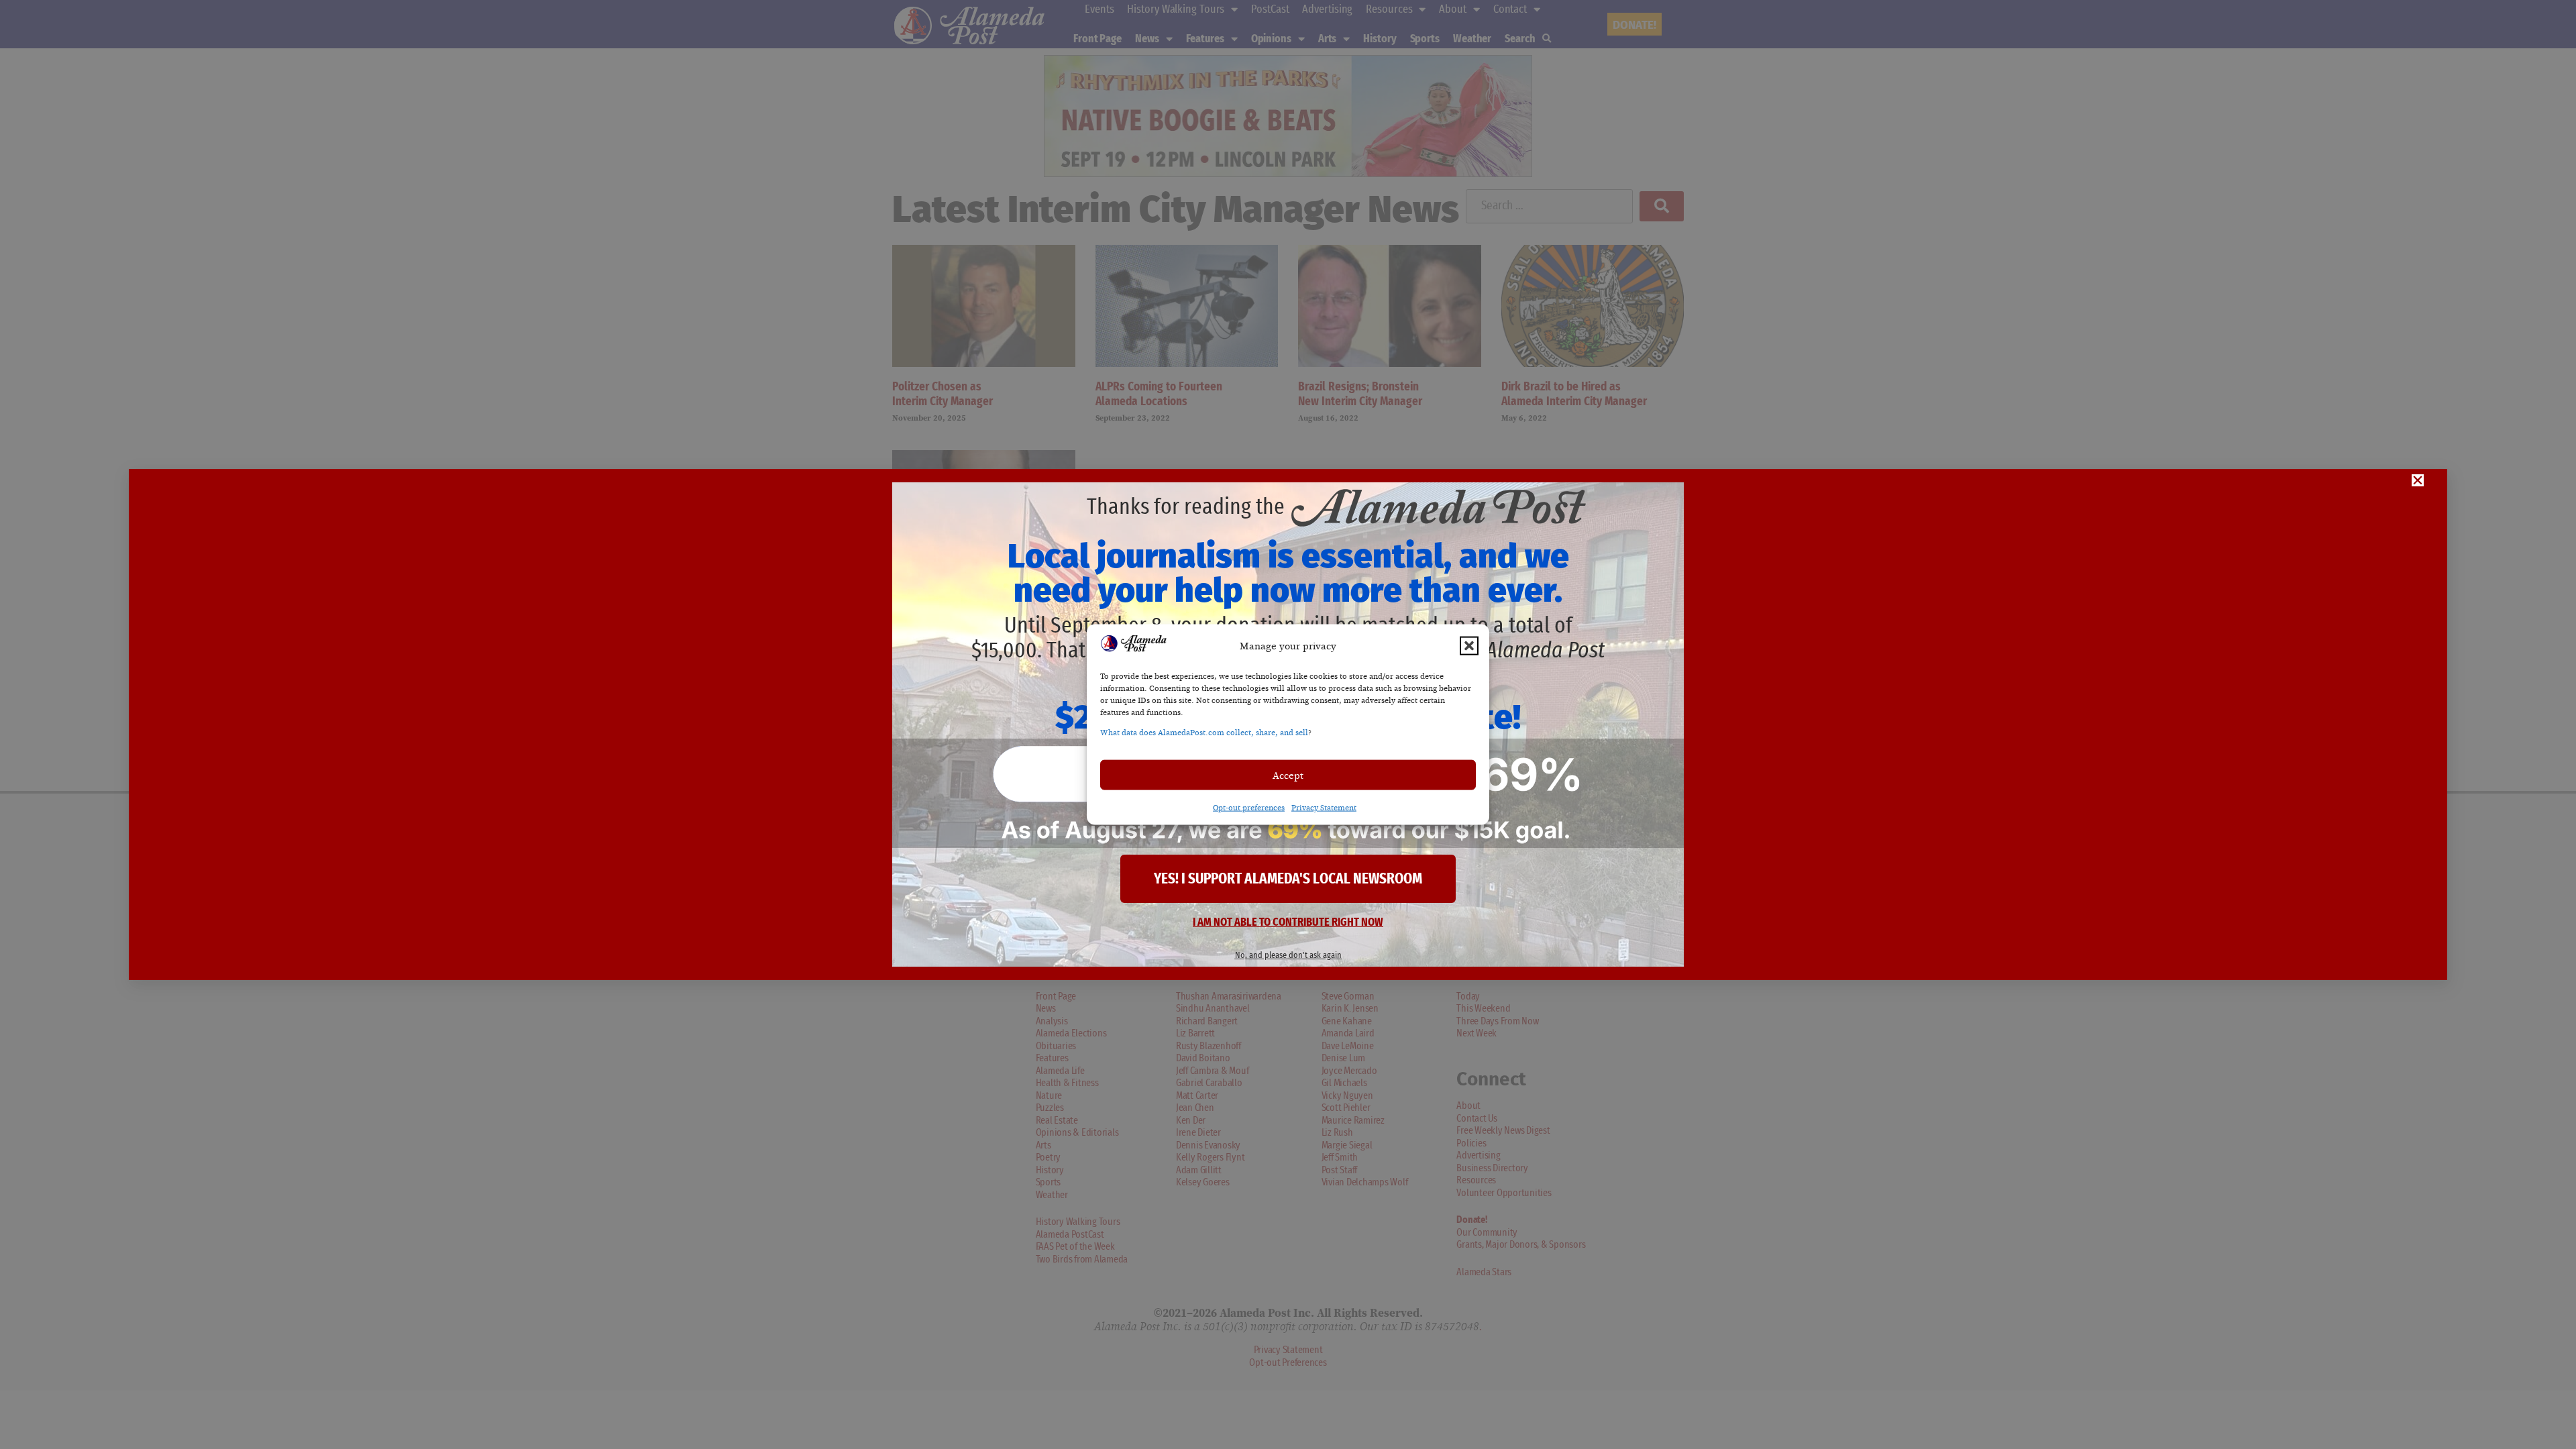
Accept (1288, 775)
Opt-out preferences (1249, 808)
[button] (1469, 645)
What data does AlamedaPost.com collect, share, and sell (1204, 733)
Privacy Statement (1324, 808)
